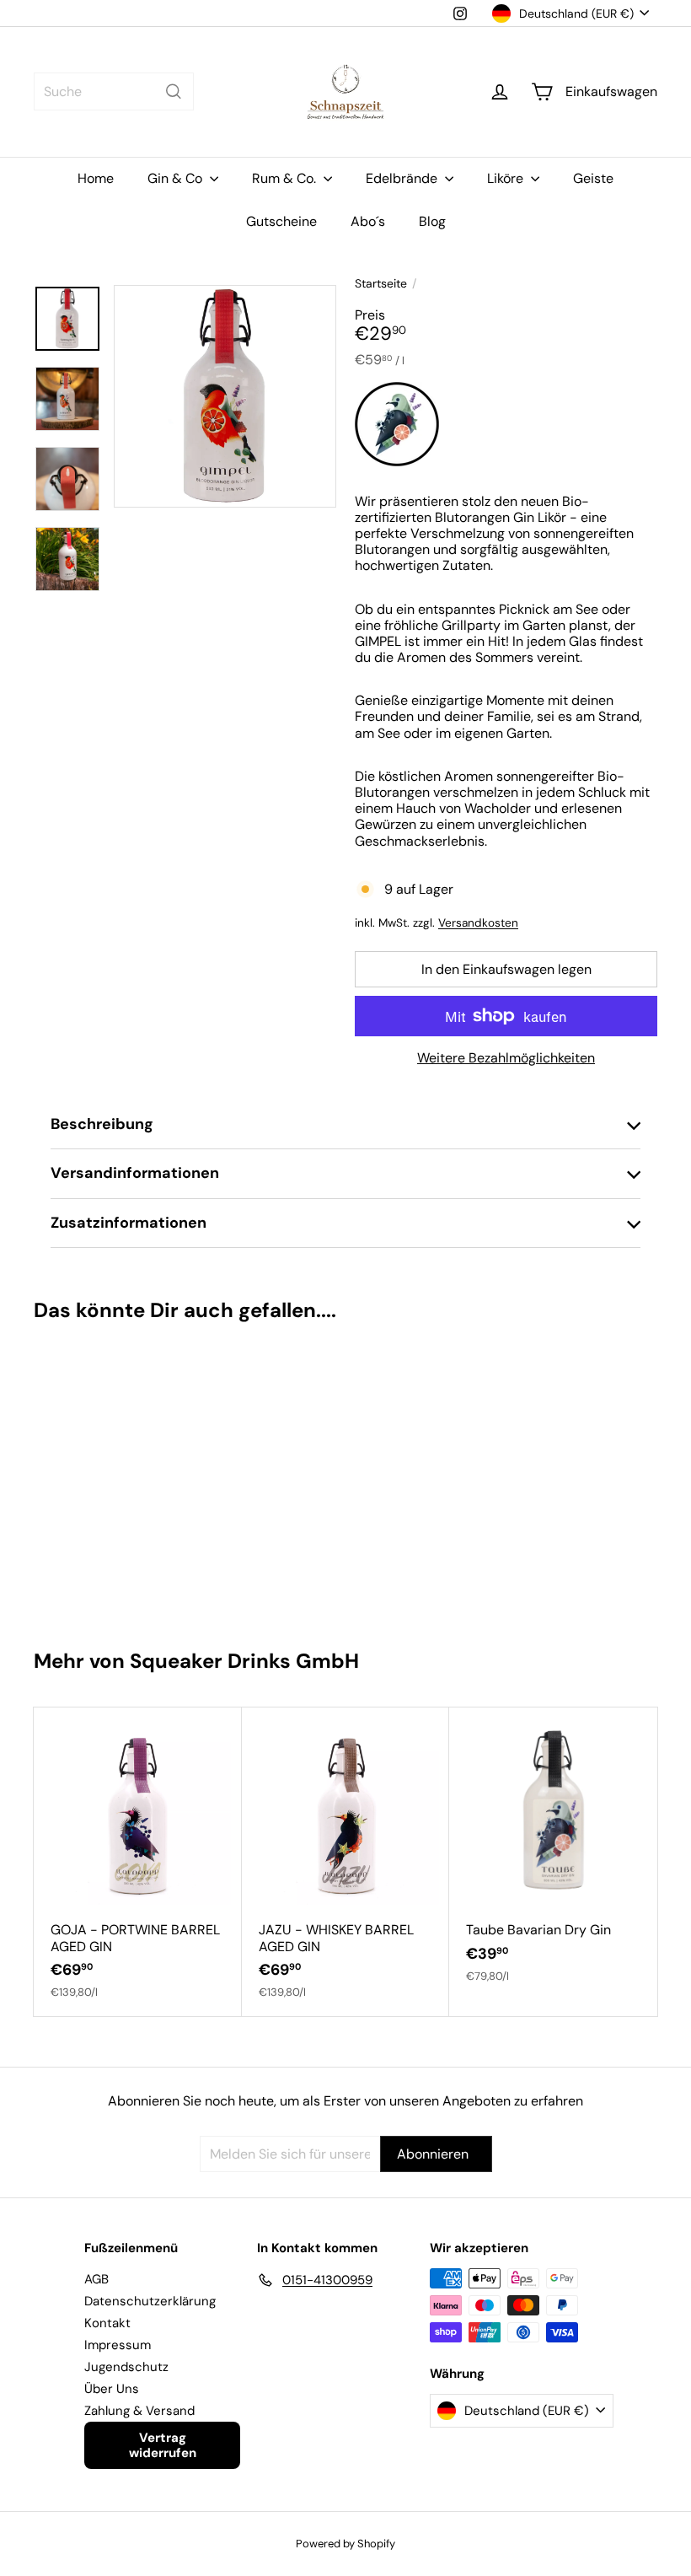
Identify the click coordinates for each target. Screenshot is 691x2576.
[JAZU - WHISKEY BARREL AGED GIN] (346, 1862)
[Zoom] (225, 396)
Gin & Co (177, 178)
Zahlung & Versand (139, 2411)
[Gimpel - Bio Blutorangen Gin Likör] (86, 1478)
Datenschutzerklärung (150, 2301)
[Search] (174, 91)
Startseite (381, 284)
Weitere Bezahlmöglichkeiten (506, 1058)
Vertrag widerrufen (163, 2445)
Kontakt (107, 2323)
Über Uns (112, 2389)
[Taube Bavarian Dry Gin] (553, 1854)
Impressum (118, 2345)
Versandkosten (478, 923)
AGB (96, 2279)
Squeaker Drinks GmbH (244, 1661)
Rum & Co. (286, 178)
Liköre (507, 178)
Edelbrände (403, 178)
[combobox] (114, 91)
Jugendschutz (126, 2367)
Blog (432, 221)
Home (96, 178)
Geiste (593, 178)
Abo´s (368, 221)
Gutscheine (281, 221)
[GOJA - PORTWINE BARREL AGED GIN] (138, 1862)
